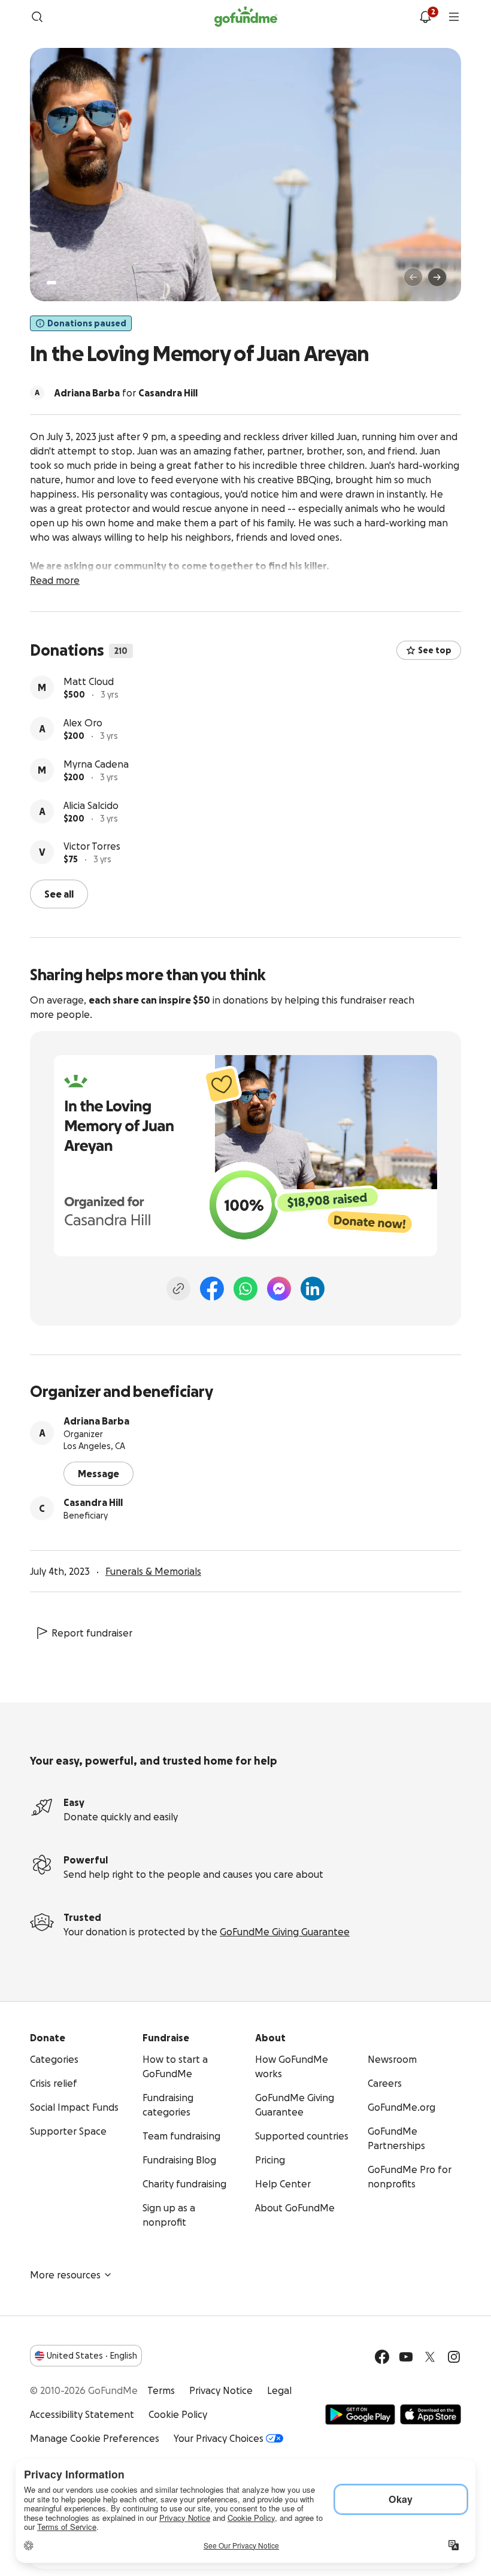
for (126, 393)
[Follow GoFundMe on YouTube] (406, 2357)
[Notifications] (425, 17)
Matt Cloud (89, 681)
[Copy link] (178, 1289)
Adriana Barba (96, 1421)
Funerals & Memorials (153, 1571)
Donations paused (87, 323)
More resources (65, 2275)
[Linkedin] (313, 1289)
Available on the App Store (431, 2414)
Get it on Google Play (360, 2414)
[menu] (454, 17)
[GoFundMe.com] (246, 17)
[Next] (437, 277)
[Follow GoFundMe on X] (430, 2357)
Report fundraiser (92, 1633)
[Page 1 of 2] (51, 283)
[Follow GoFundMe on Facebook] (382, 2357)
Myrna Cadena (96, 764)
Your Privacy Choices (219, 2438)
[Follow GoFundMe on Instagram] (454, 2357)
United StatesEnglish (92, 2356)
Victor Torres (92, 846)
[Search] (37, 17)
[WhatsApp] (245, 1289)
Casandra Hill (93, 1502)
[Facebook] (212, 1289)
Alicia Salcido (91, 805)
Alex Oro (83, 723)
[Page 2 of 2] (63, 283)
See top (435, 650)
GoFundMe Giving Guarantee (285, 1932)
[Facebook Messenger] (279, 1289)
